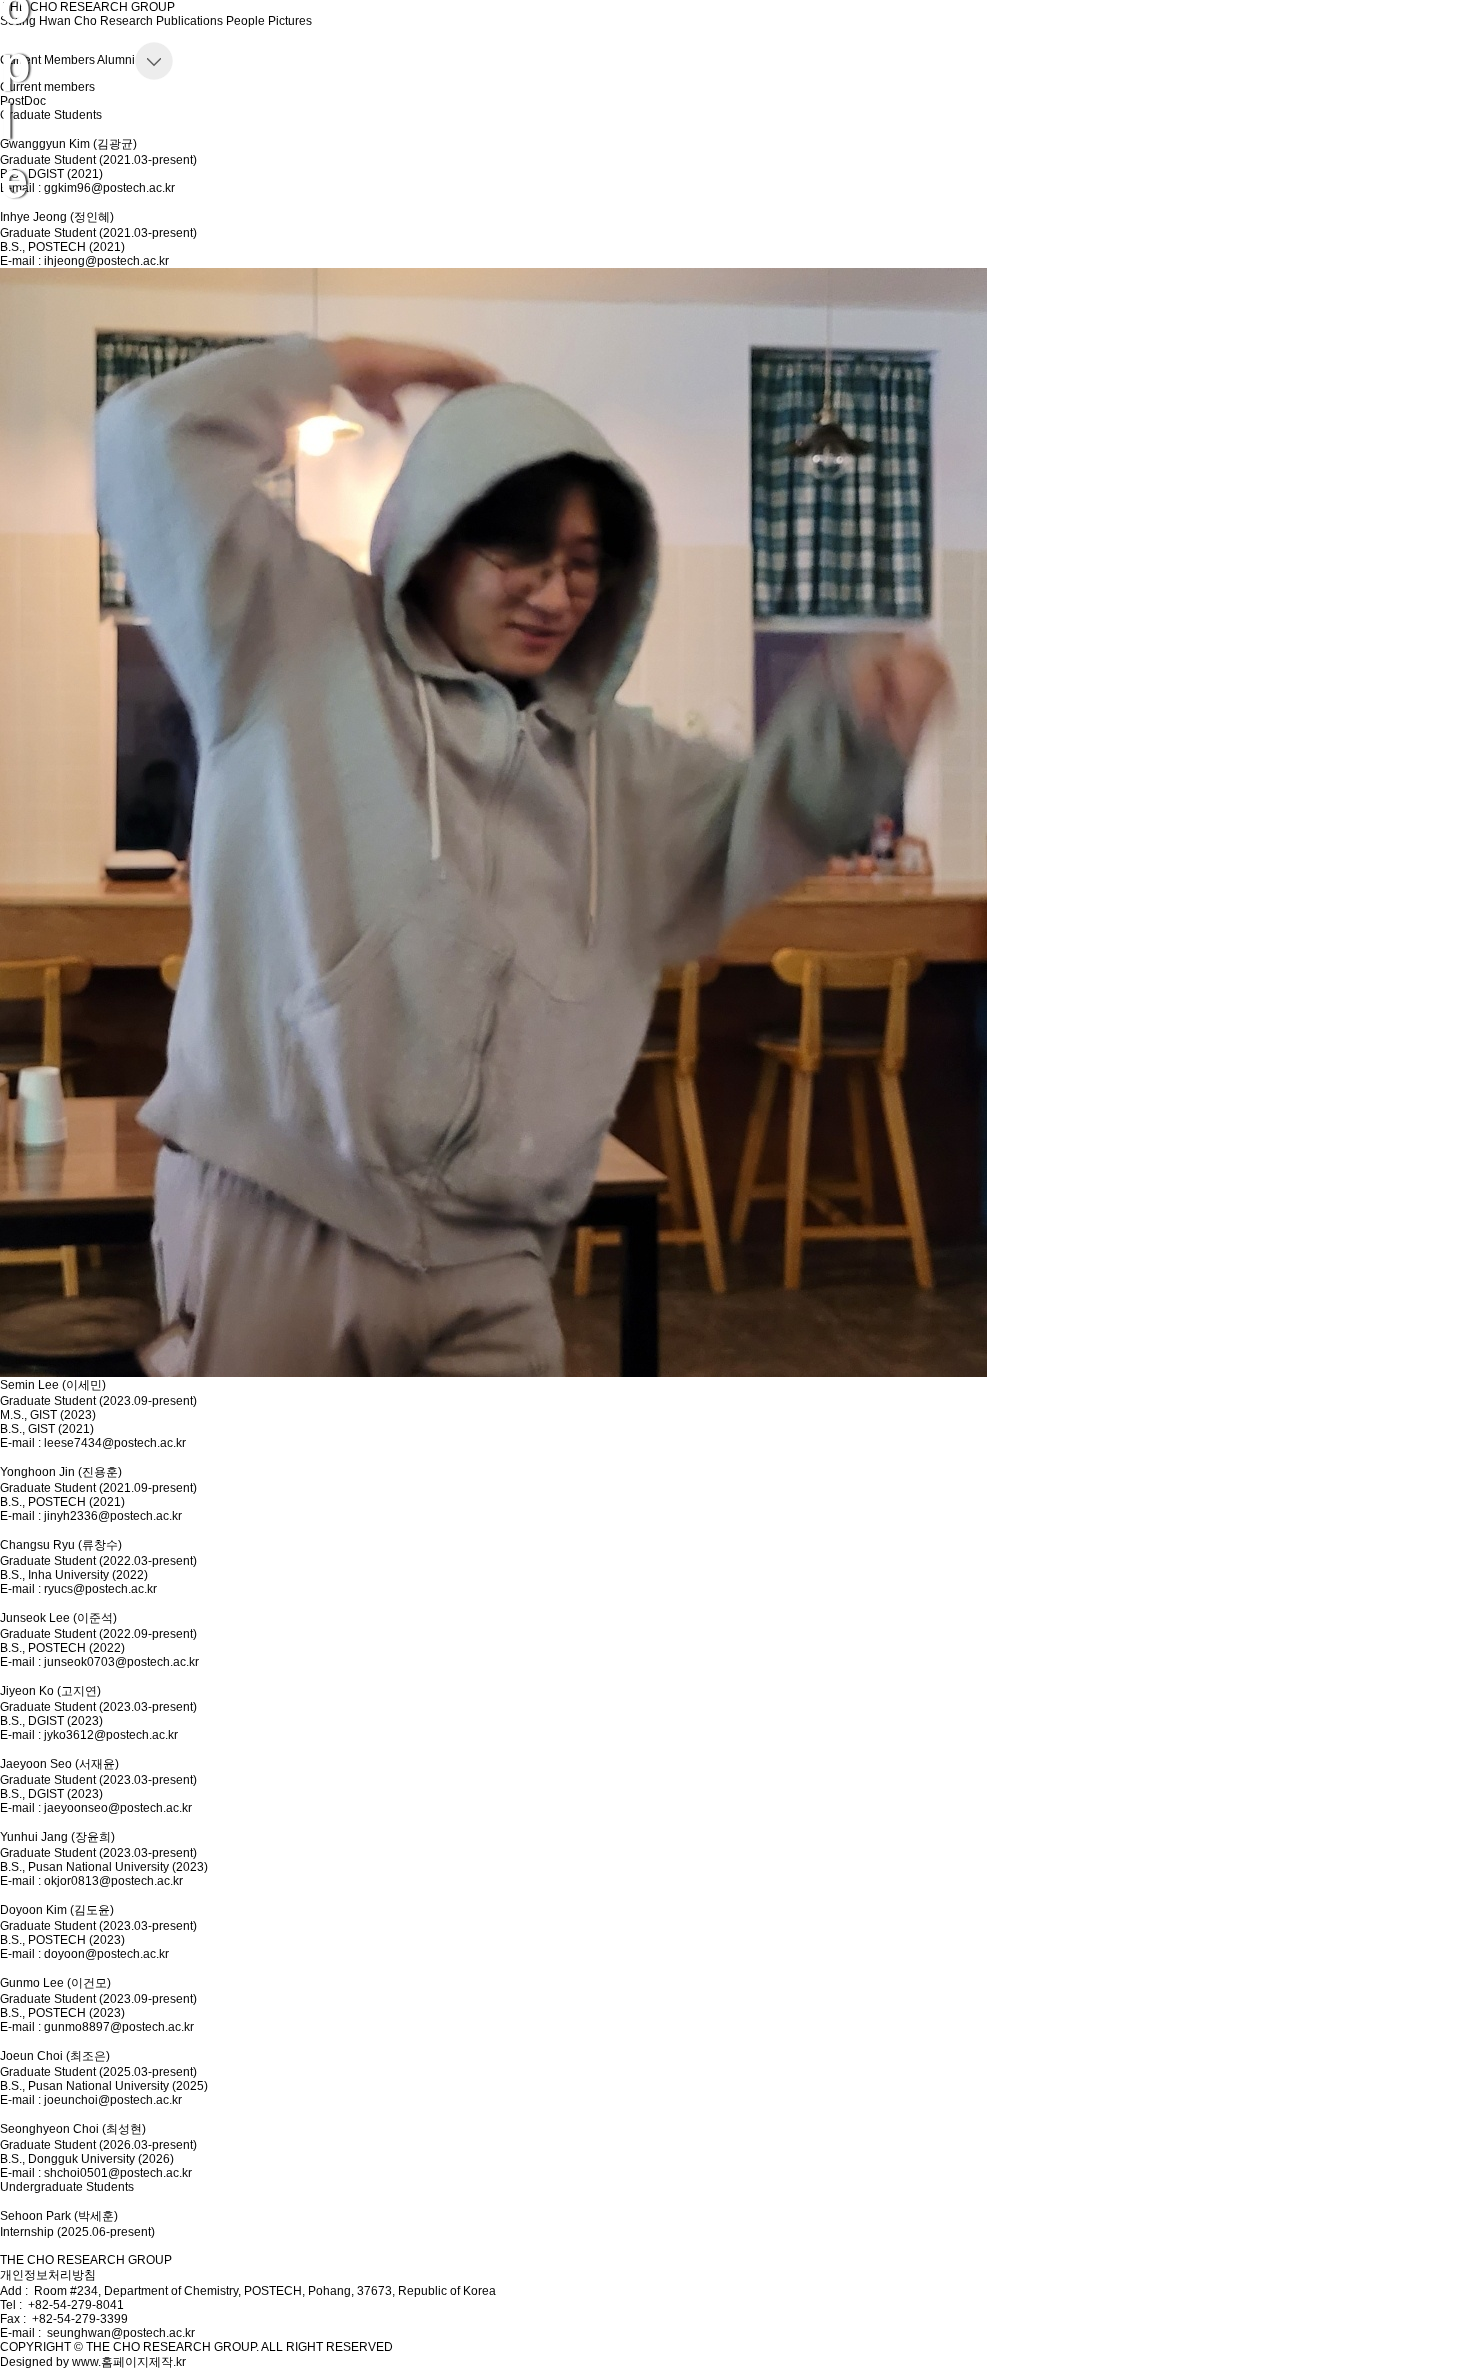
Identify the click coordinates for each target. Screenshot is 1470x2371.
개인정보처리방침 (48, 2275)
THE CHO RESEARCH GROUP (86, 2260)
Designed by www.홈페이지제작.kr (93, 2362)
